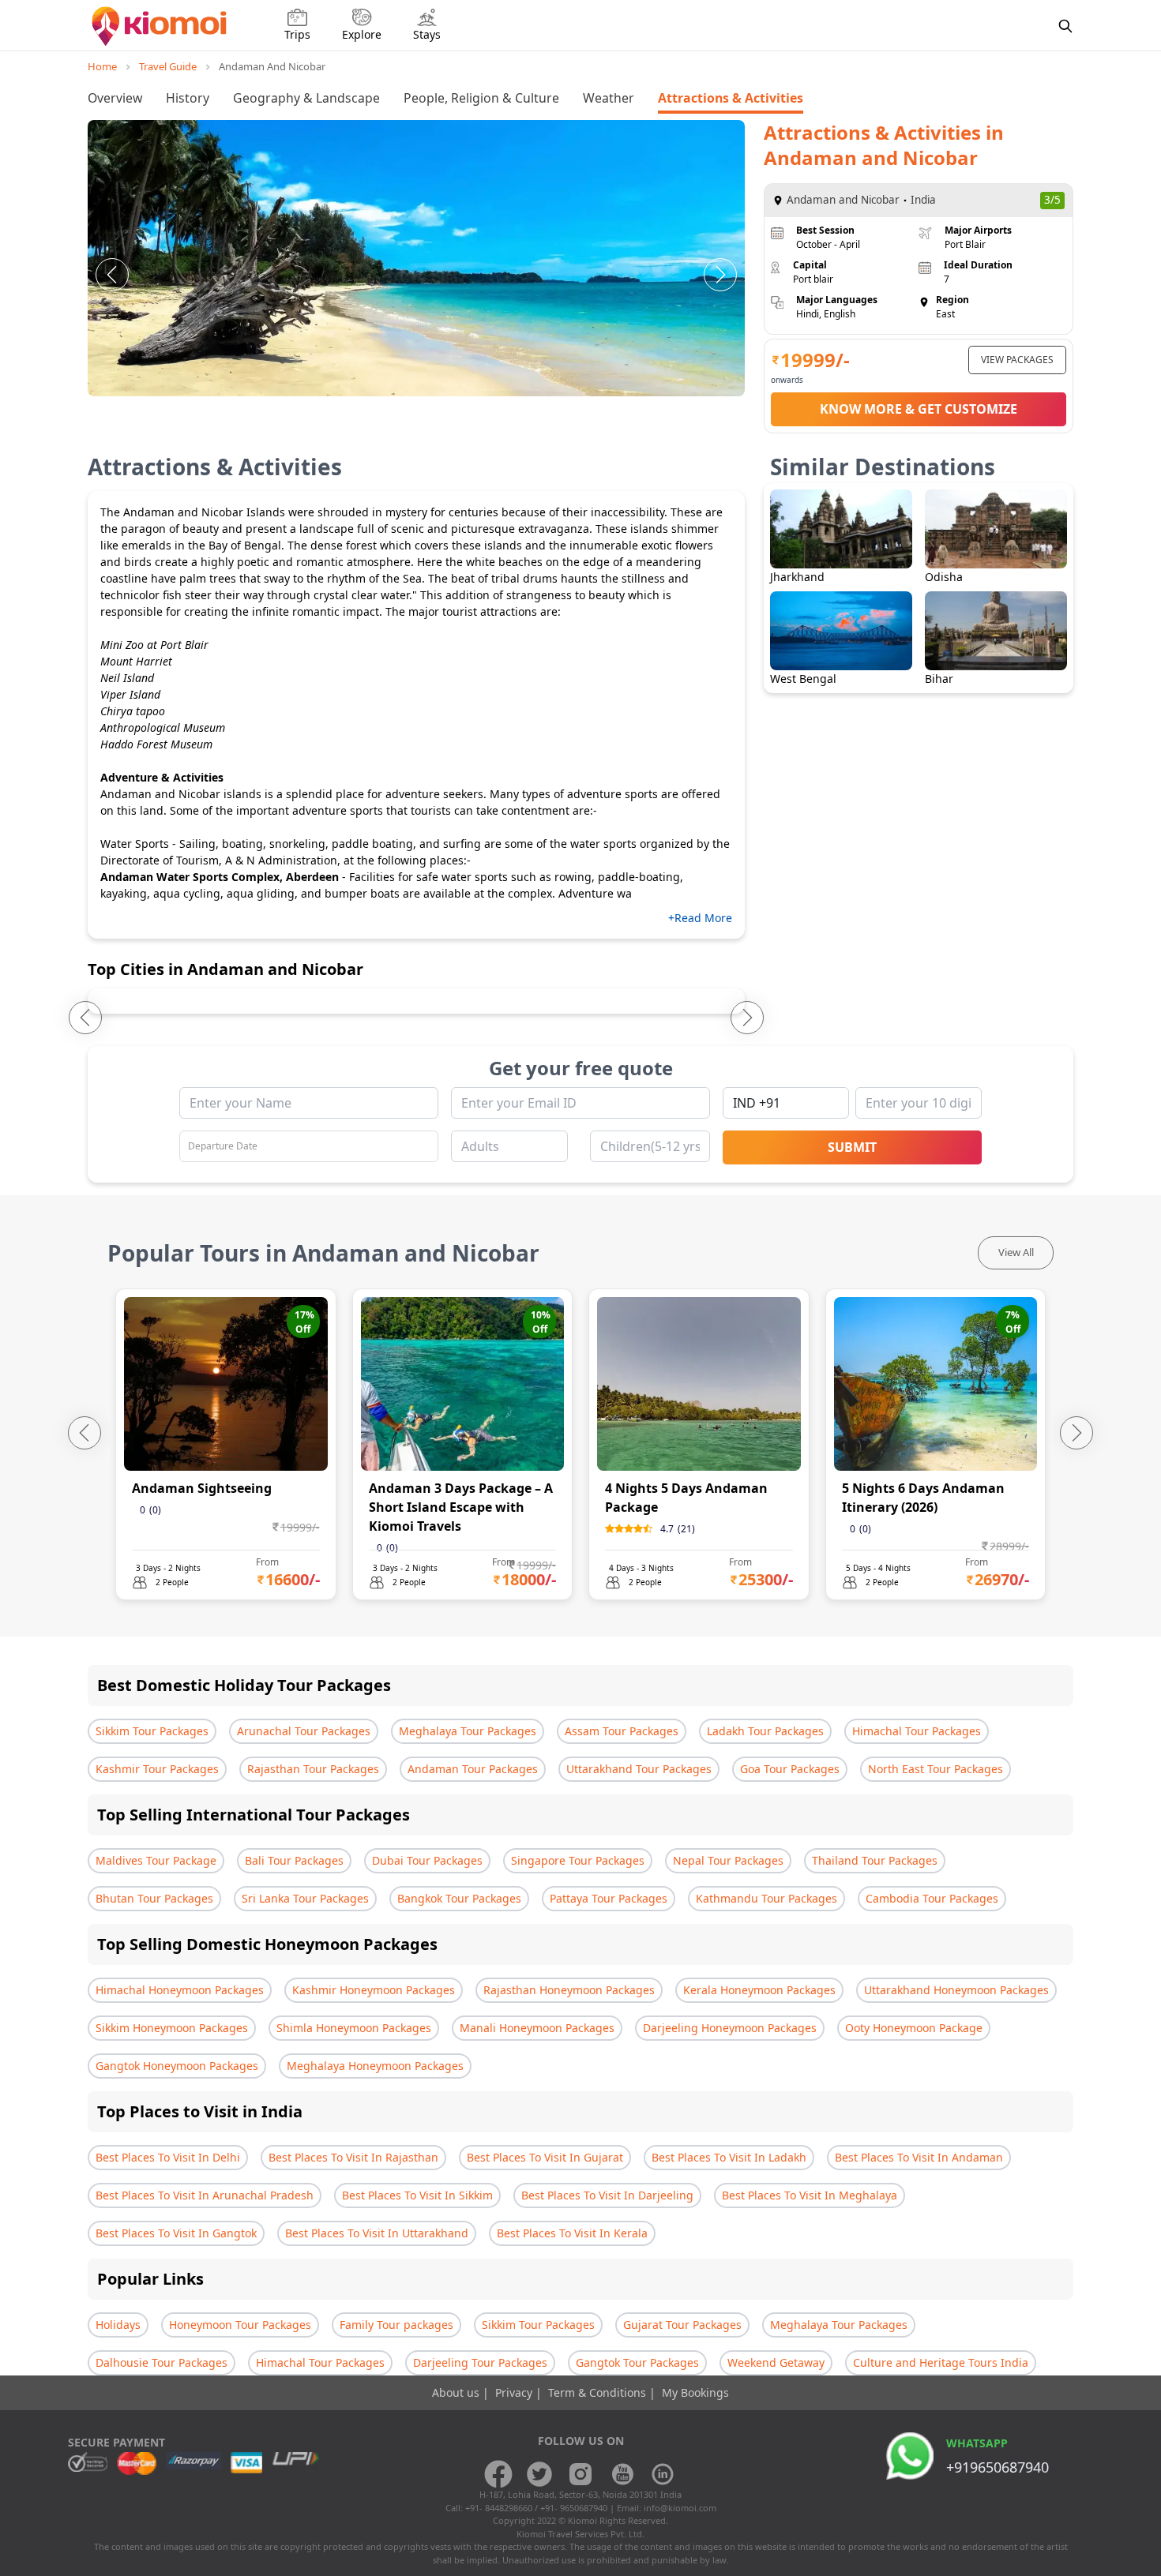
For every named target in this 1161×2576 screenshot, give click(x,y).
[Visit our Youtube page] (622, 2474)
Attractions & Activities (731, 98)
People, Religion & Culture (481, 98)
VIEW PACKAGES (1017, 360)
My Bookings (695, 2392)
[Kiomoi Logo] (161, 26)
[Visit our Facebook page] (498, 2474)
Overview (115, 98)
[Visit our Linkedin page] (663, 2474)
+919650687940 (998, 2467)
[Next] (720, 275)
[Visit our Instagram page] (580, 2474)
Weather (609, 98)
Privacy (515, 2392)
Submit (852, 1147)
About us (457, 2392)
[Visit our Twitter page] (539, 2474)
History (188, 98)
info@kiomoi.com (680, 2508)
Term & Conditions (599, 2392)
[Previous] (112, 275)
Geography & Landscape (306, 98)
